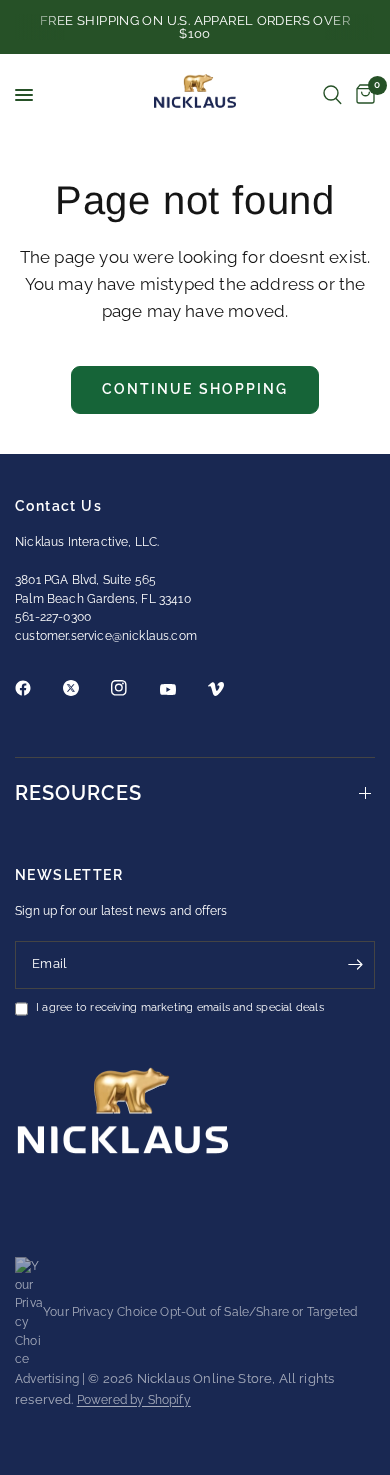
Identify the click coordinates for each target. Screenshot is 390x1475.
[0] (362, 95)
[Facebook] (37, 688)
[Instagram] (133, 688)
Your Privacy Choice (100, 1311)
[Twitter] (85, 688)
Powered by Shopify (134, 1399)
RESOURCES (78, 793)
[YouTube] (182, 690)
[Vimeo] (230, 689)
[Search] (332, 95)
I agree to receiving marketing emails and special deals (180, 1008)
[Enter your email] (355, 965)
